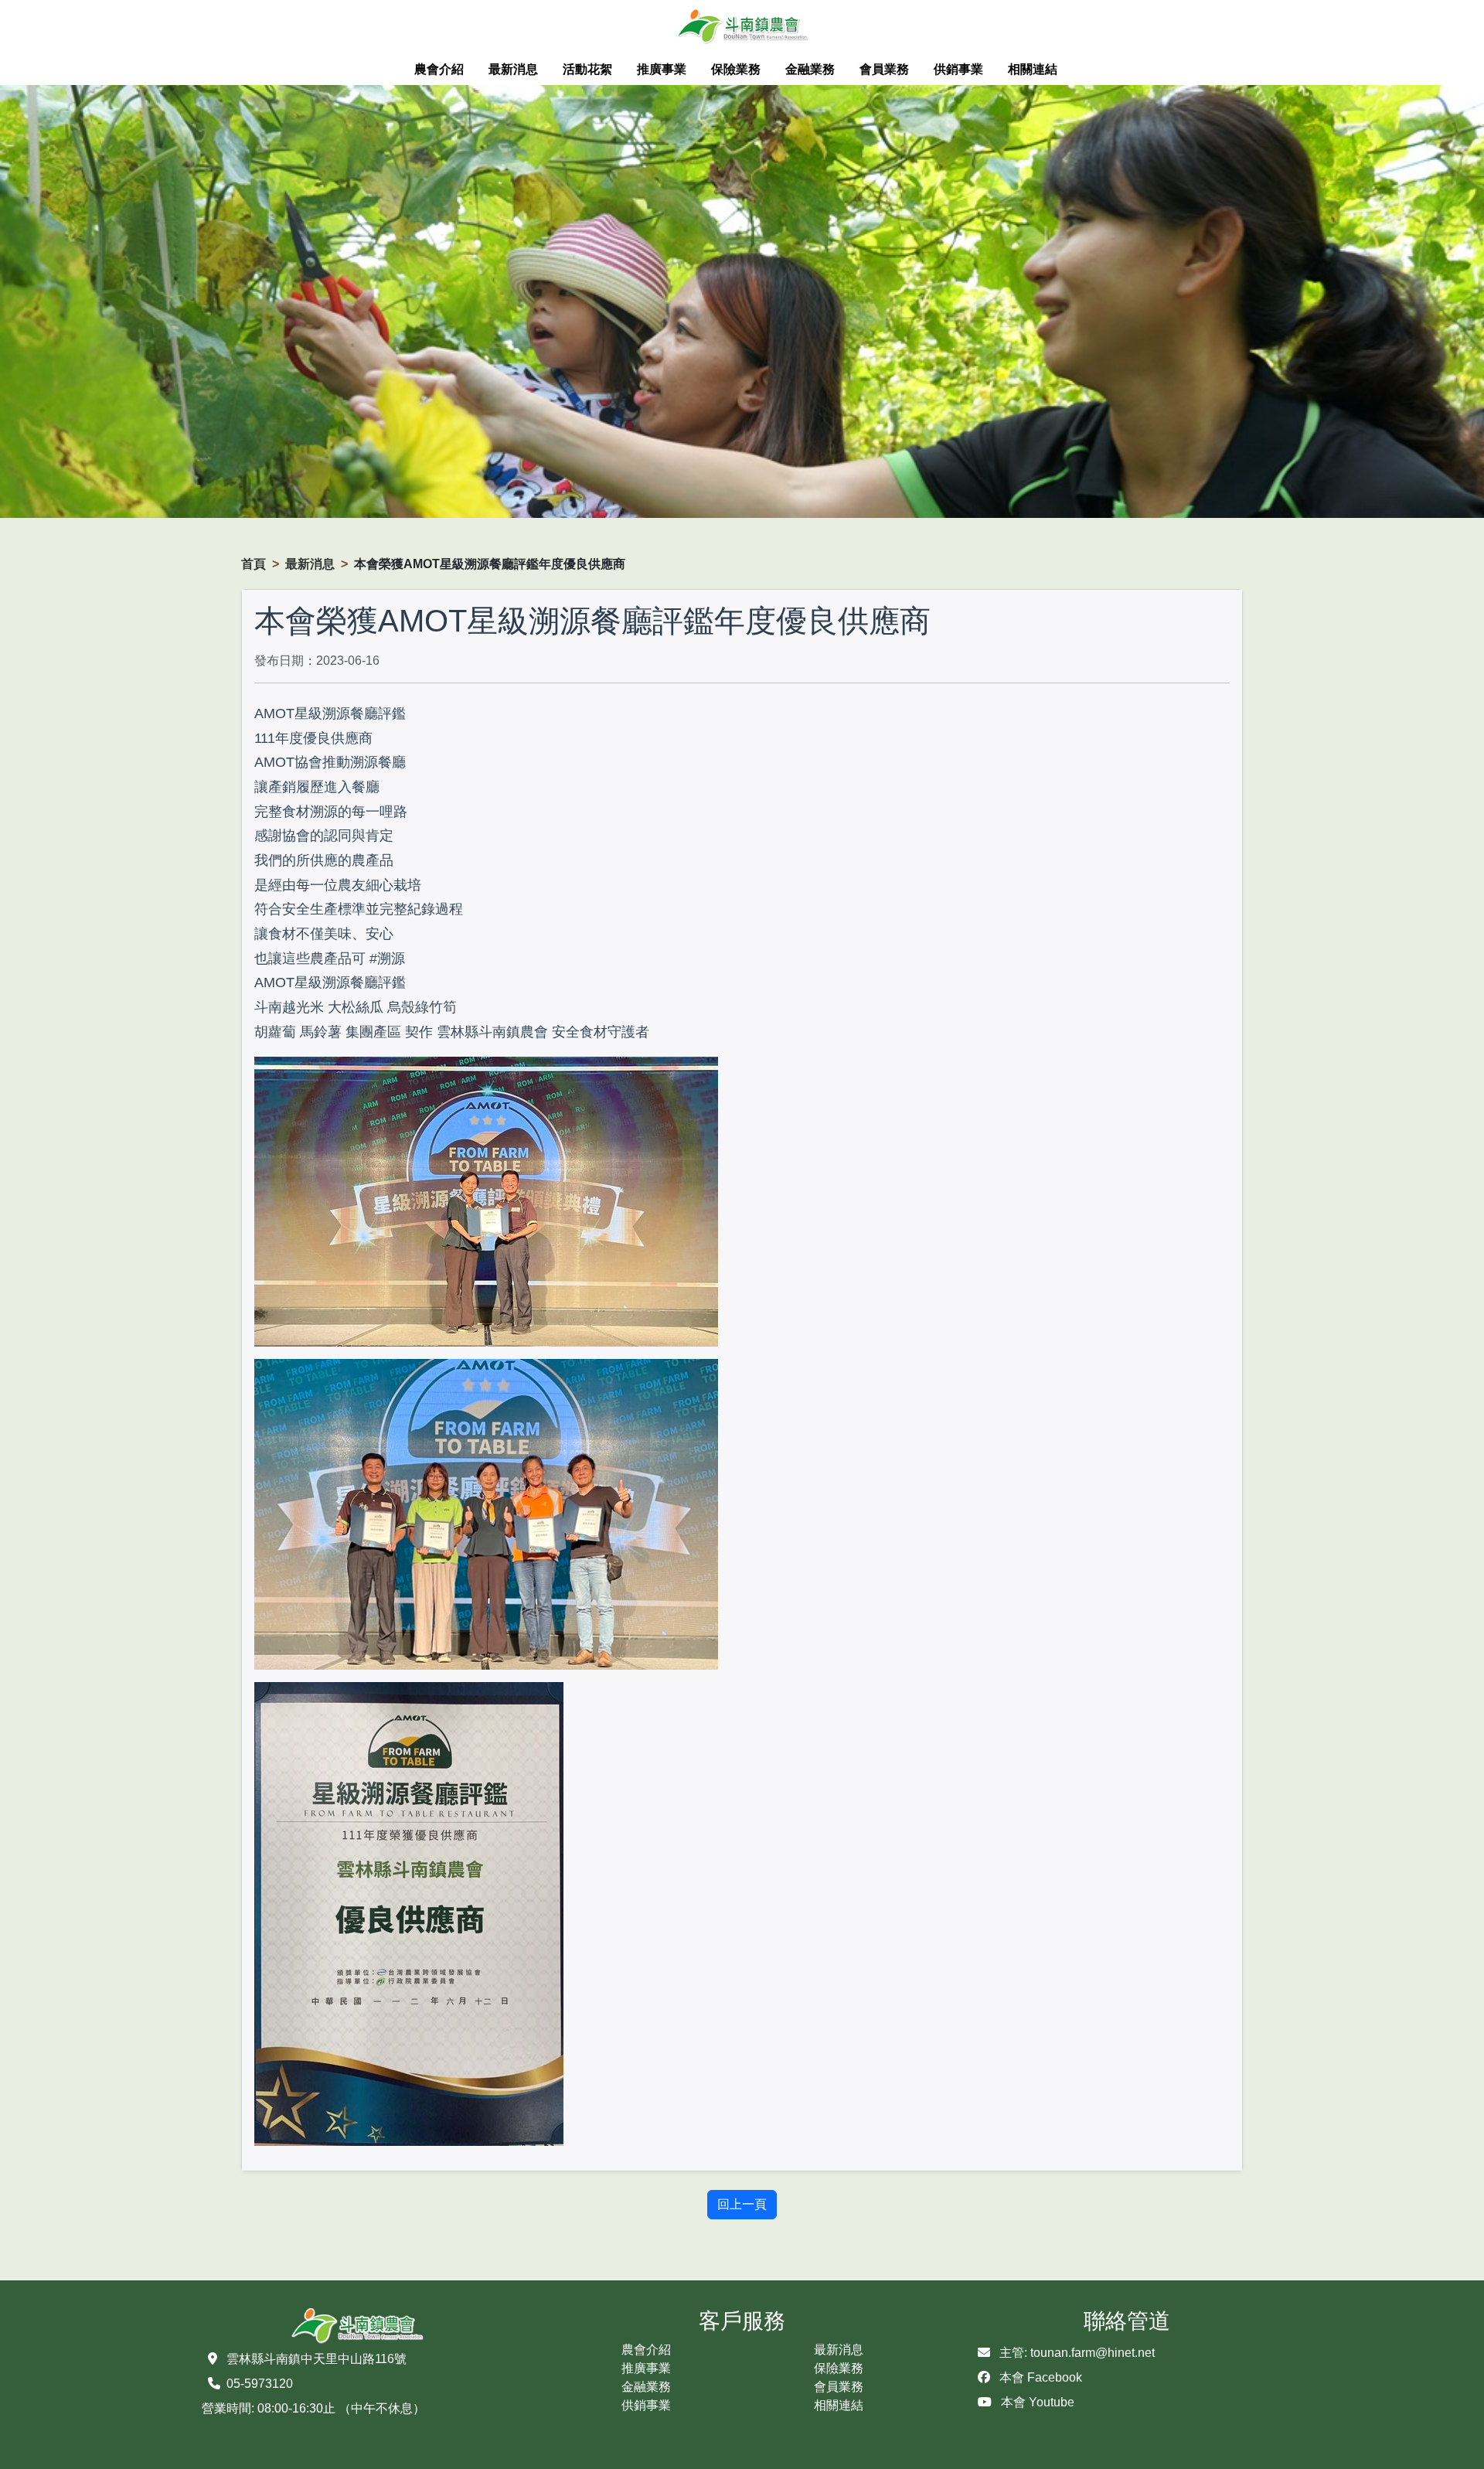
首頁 (254, 564)
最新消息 (513, 69)
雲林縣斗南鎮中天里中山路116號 (317, 2359)
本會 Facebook (1041, 2377)
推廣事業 (662, 69)
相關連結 (1033, 69)
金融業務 (810, 69)
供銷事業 (958, 69)
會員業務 (884, 69)
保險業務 (736, 69)
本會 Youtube (1038, 2402)
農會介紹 (439, 69)
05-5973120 (260, 2384)
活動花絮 (587, 69)
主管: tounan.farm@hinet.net (1077, 2353)
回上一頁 (742, 2204)
